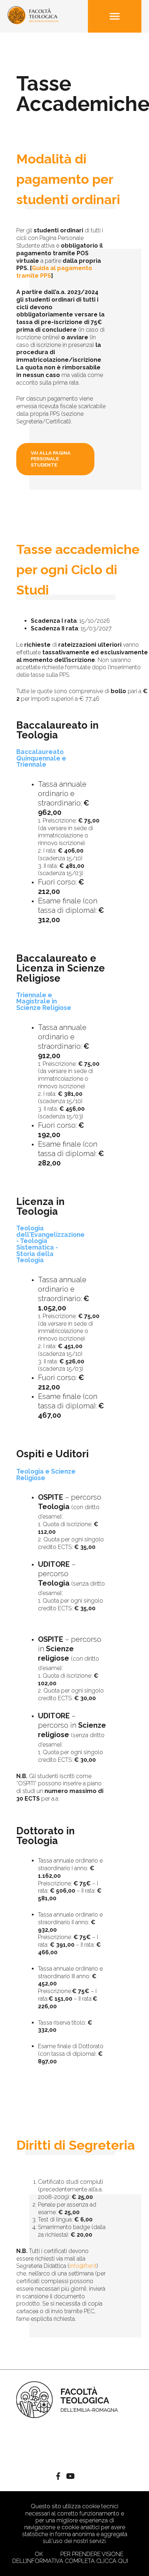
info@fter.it (83, 2266)
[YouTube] (70, 2477)
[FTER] (33, 22)
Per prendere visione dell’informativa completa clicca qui (70, 2558)
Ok (39, 2554)
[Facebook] (58, 2477)
